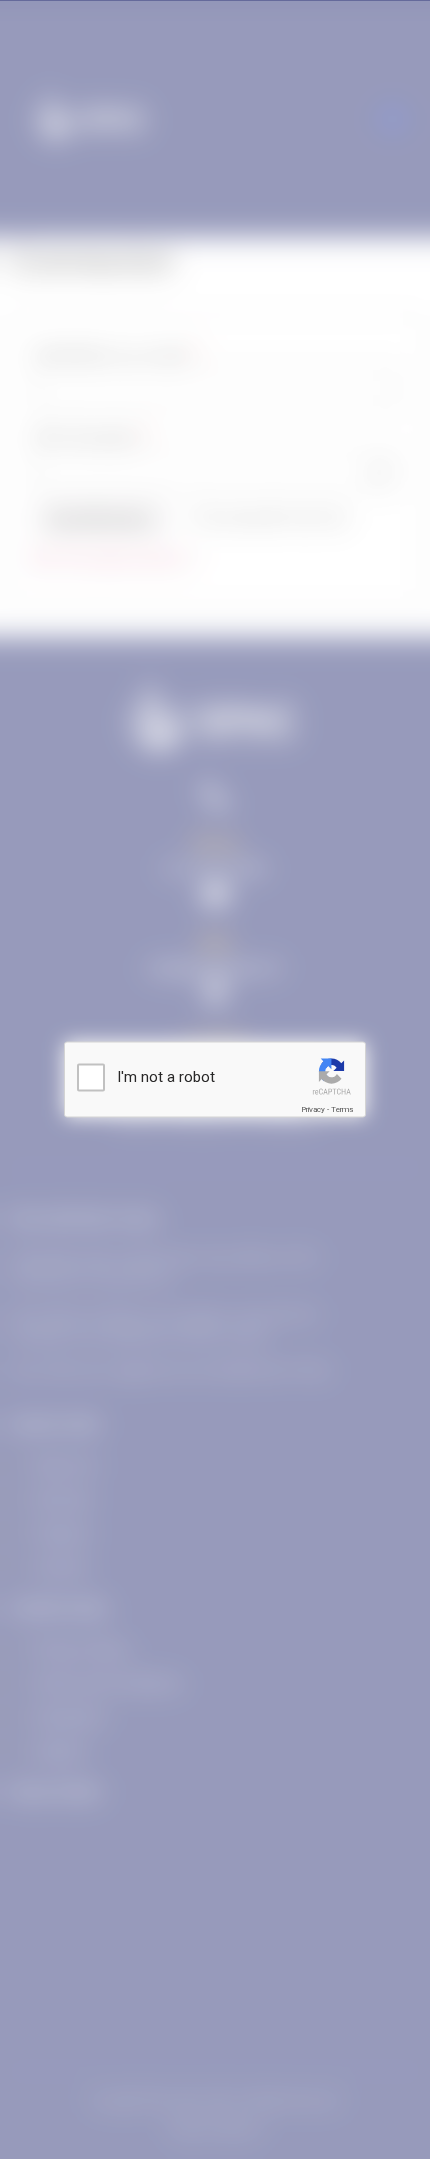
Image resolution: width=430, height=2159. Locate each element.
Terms (342, 1109)
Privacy (313, 1109)
